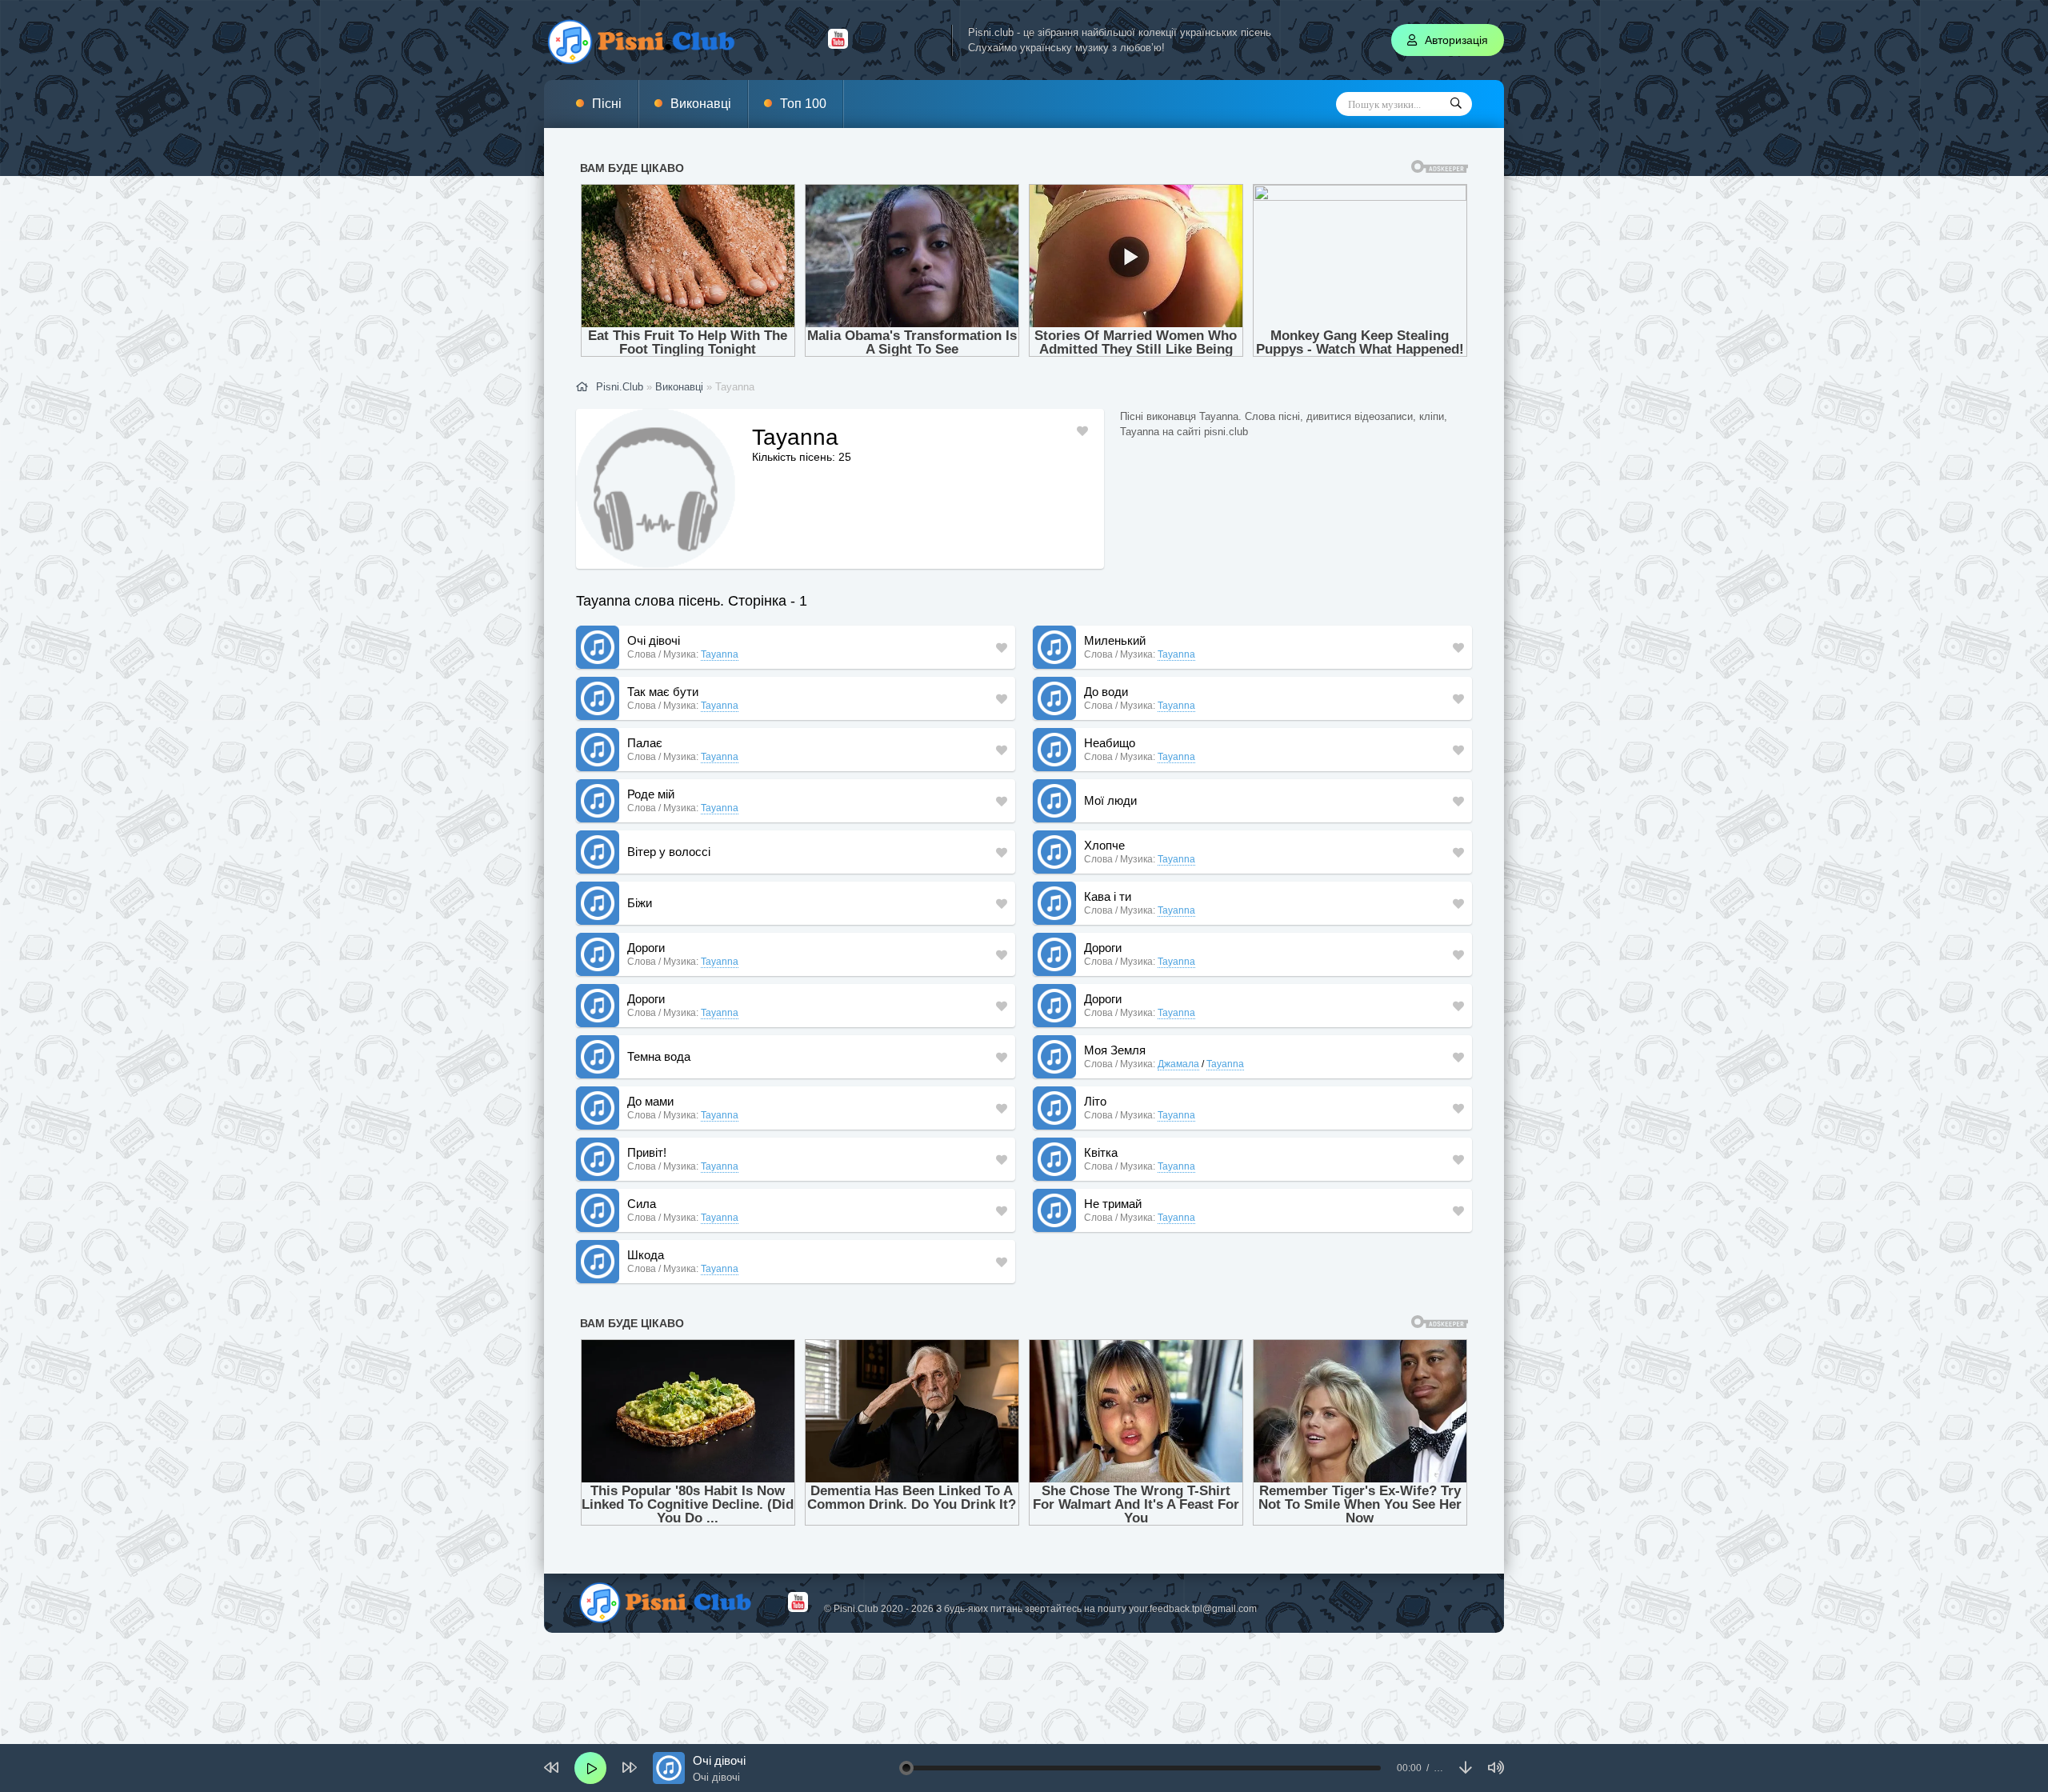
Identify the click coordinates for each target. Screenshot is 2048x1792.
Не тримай (1113, 1204)
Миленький (1115, 640)
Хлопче (1104, 845)
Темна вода (659, 1056)
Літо (1095, 1101)
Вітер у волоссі (669, 852)
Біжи (640, 903)
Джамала (1178, 1064)
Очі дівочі (654, 640)
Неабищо (1110, 743)
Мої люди (1110, 800)
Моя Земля (1115, 1050)
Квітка (1101, 1152)
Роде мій (651, 794)
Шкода (646, 1255)
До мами (650, 1101)
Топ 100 (803, 104)
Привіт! (647, 1152)
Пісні (607, 104)
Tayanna (720, 654)
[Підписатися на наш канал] (838, 45)
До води (1106, 692)
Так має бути (663, 692)
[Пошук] (1456, 104)
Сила (642, 1204)
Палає (645, 743)
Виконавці (701, 104)
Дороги (646, 948)
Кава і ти (1108, 896)
